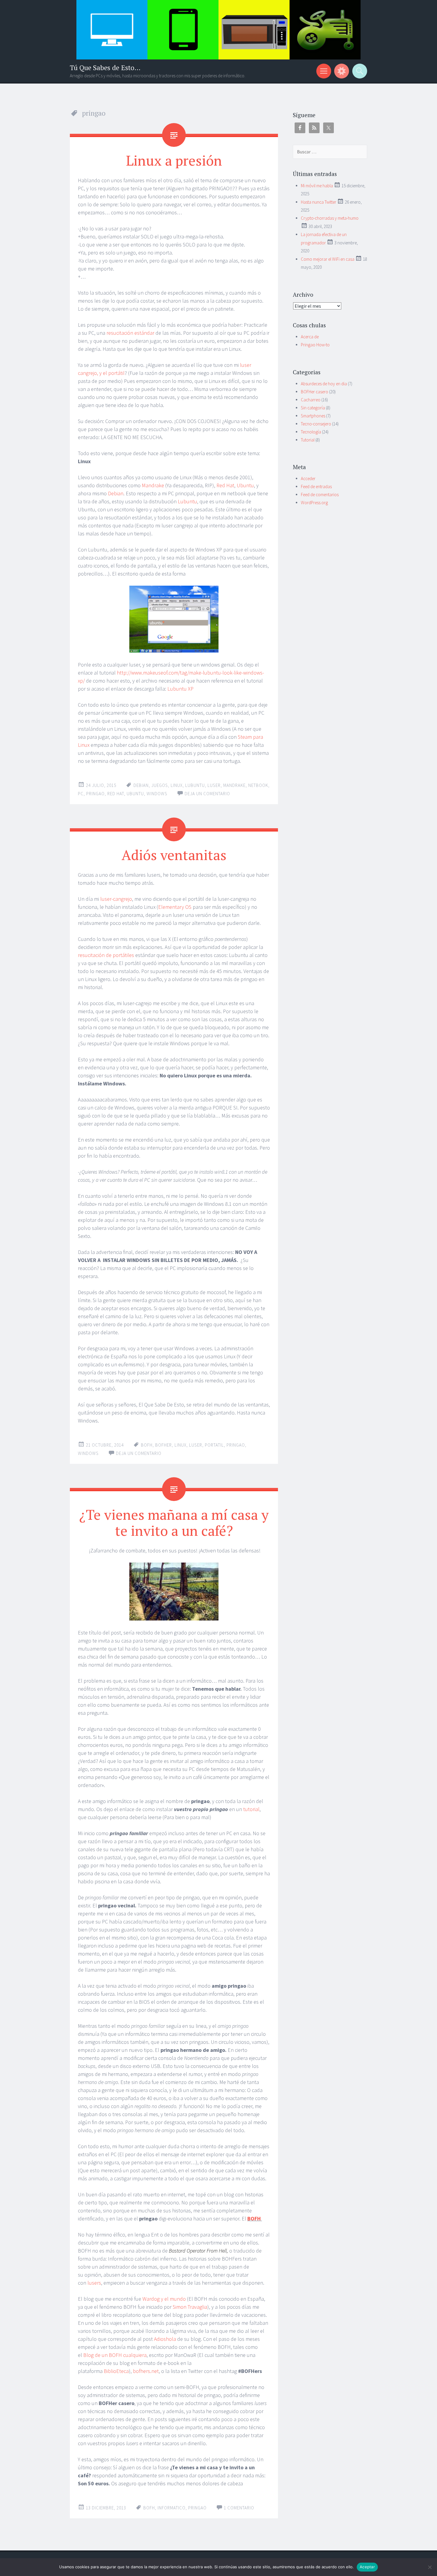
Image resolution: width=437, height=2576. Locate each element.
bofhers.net (146, 2371)
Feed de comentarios (320, 495)
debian (141, 785)
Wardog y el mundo (164, 2299)
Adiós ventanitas (174, 855)
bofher (164, 1445)
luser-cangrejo (116, 899)
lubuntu (195, 785)
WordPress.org (314, 503)
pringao (95, 794)
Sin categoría (313, 408)
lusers (94, 2283)
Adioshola (165, 2339)
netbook (258, 785)
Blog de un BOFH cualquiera (115, 2355)
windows (157, 794)
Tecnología (311, 432)
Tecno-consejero (316, 424)
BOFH (147, 1445)
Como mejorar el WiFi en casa (328, 259)
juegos (160, 785)
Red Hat (225, 485)
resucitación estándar (130, 333)
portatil (214, 1445)
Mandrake (153, 485)
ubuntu (135, 794)
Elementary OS (175, 907)
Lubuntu (187, 501)
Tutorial (308, 440)
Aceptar (367, 2567)
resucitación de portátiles (106, 955)
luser (214, 785)
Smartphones (313, 416)
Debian (116, 493)
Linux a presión (174, 160)
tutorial (251, 1809)
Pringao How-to (315, 345)
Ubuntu (245, 485)
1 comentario (239, 2508)
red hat (116, 794)
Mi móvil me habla (317, 186)
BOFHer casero (315, 392)
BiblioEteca (116, 2371)
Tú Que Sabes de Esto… (105, 68)
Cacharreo (311, 400)
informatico (172, 2508)
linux (177, 785)
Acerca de (310, 337)
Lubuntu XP (180, 689)
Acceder (308, 478)
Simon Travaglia (190, 2307)
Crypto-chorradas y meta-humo (330, 218)
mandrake (234, 785)
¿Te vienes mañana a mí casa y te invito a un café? (174, 1522)
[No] (430, 2567)
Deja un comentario (207, 794)
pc (81, 794)
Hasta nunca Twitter (319, 202)
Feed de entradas (316, 487)
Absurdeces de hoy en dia (324, 384)
